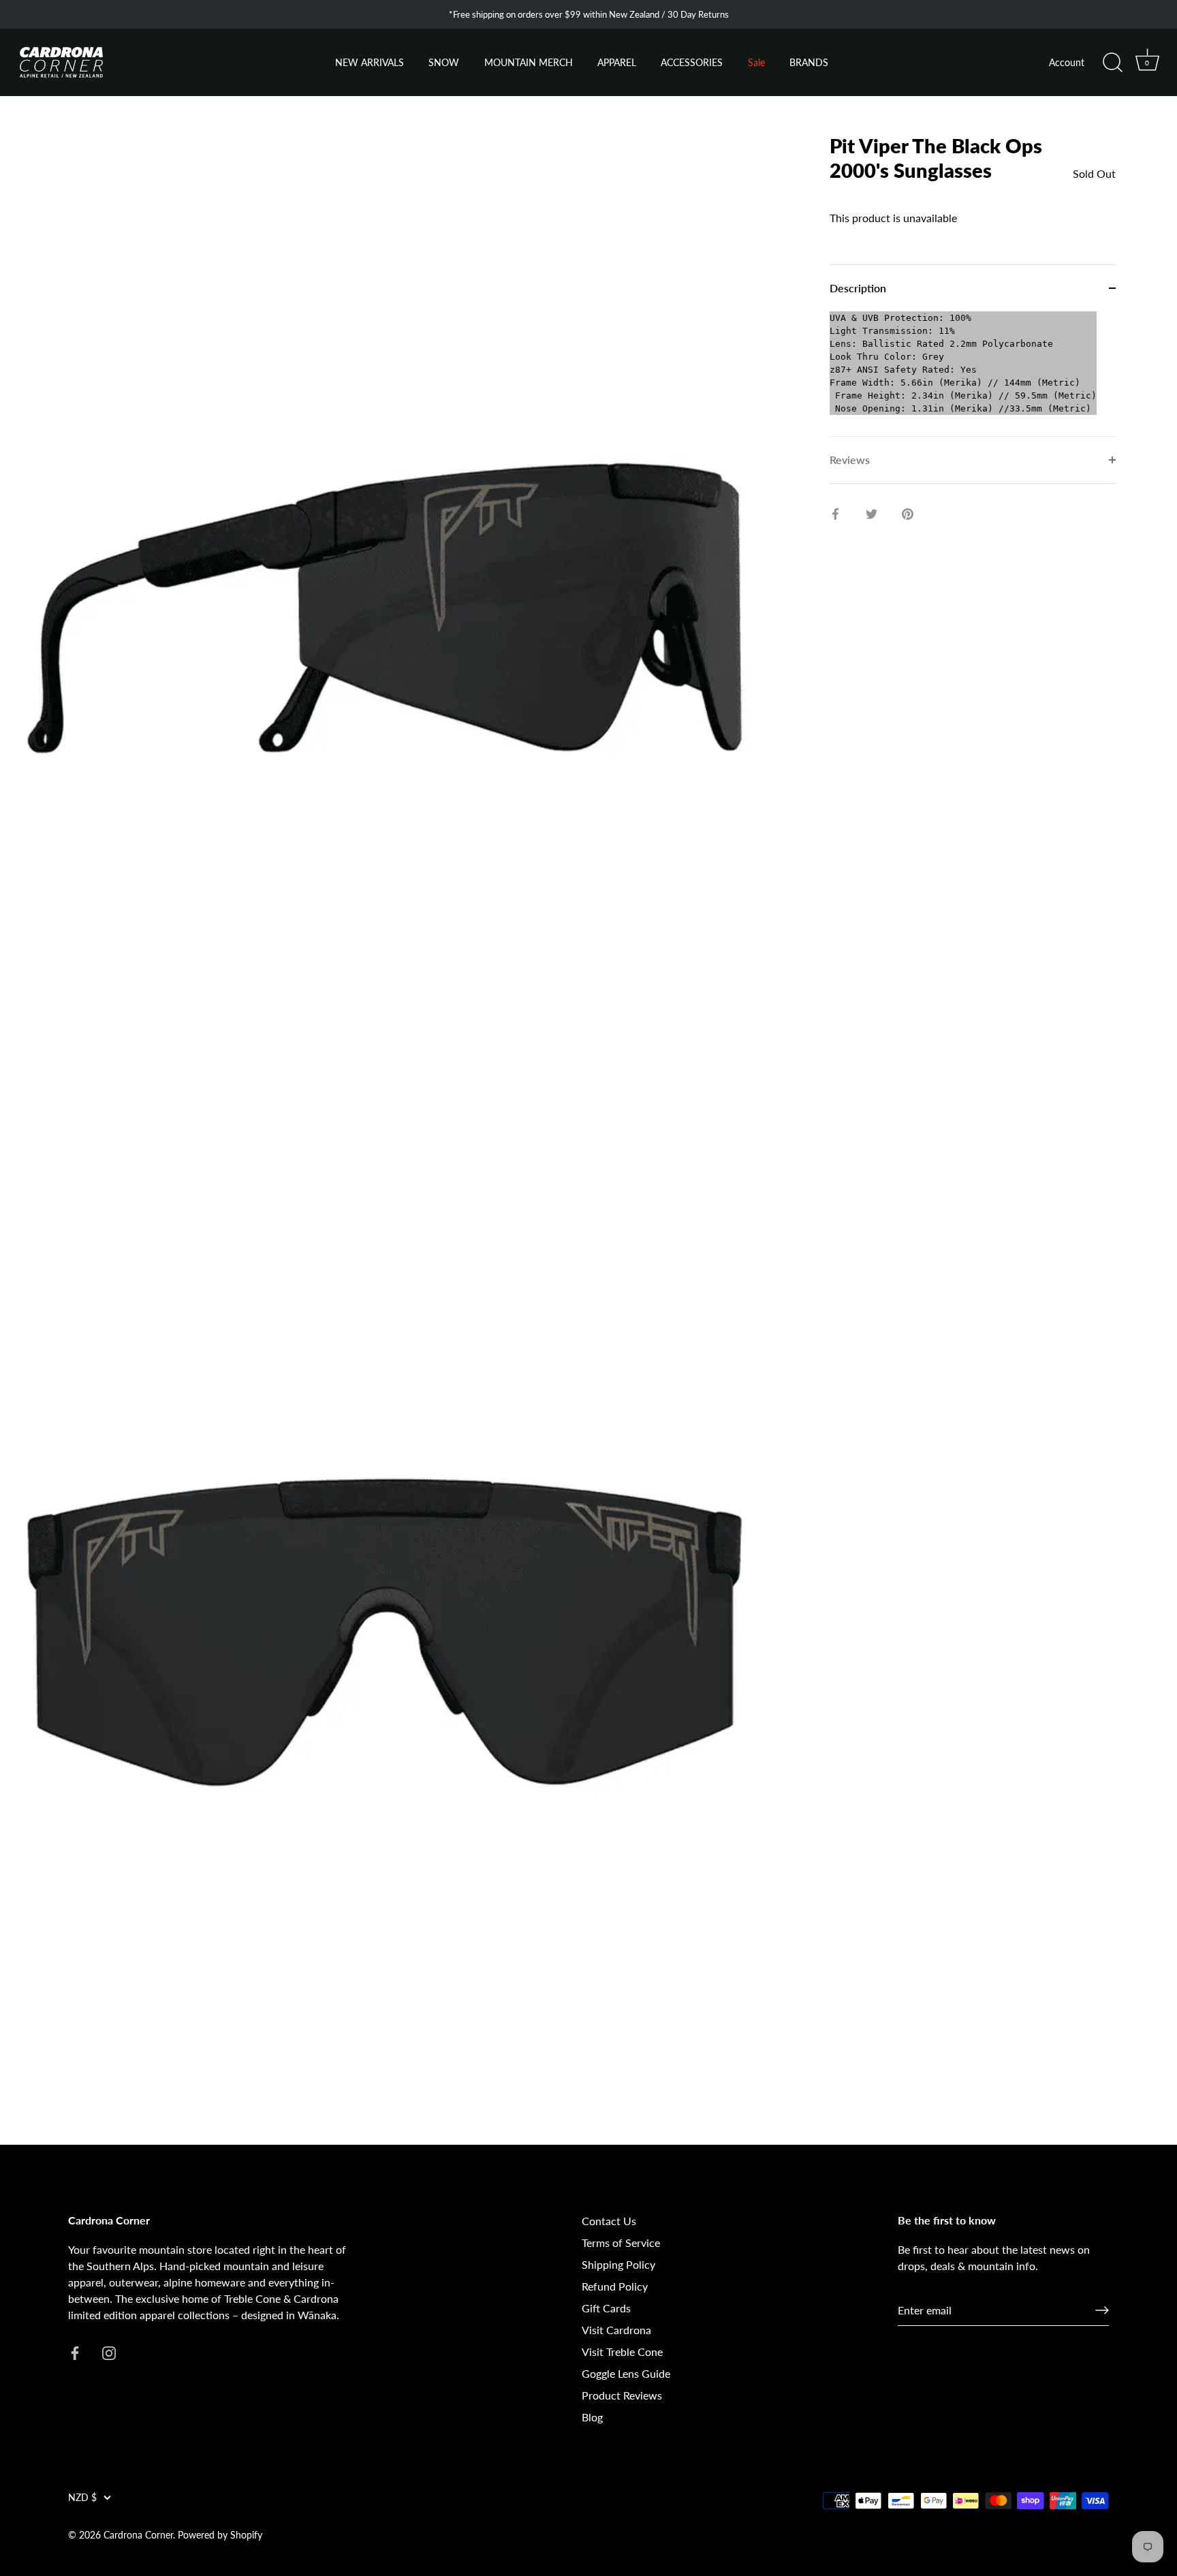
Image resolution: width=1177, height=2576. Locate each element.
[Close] (307, 2319)
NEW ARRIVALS (370, 63)
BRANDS (809, 63)
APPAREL (617, 63)
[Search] (1112, 63)
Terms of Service (621, 2243)
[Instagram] (184, 2525)
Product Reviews (622, 2395)
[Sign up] (1102, 2310)
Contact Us (609, 2221)
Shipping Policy (618, 2264)
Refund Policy (615, 2286)
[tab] (973, 374)
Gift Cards (606, 2308)
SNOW (444, 63)
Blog (592, 2417)
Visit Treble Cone (622, 2352)
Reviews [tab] (850, 460)
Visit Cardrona (616, 2330)
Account (1067, 63)
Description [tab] (858, 288)
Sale (756, 63)
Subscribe (170, 2482)
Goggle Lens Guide (626, 2373)
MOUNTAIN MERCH (529, 63)
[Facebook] (157, 2525)
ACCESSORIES (692, 63)
